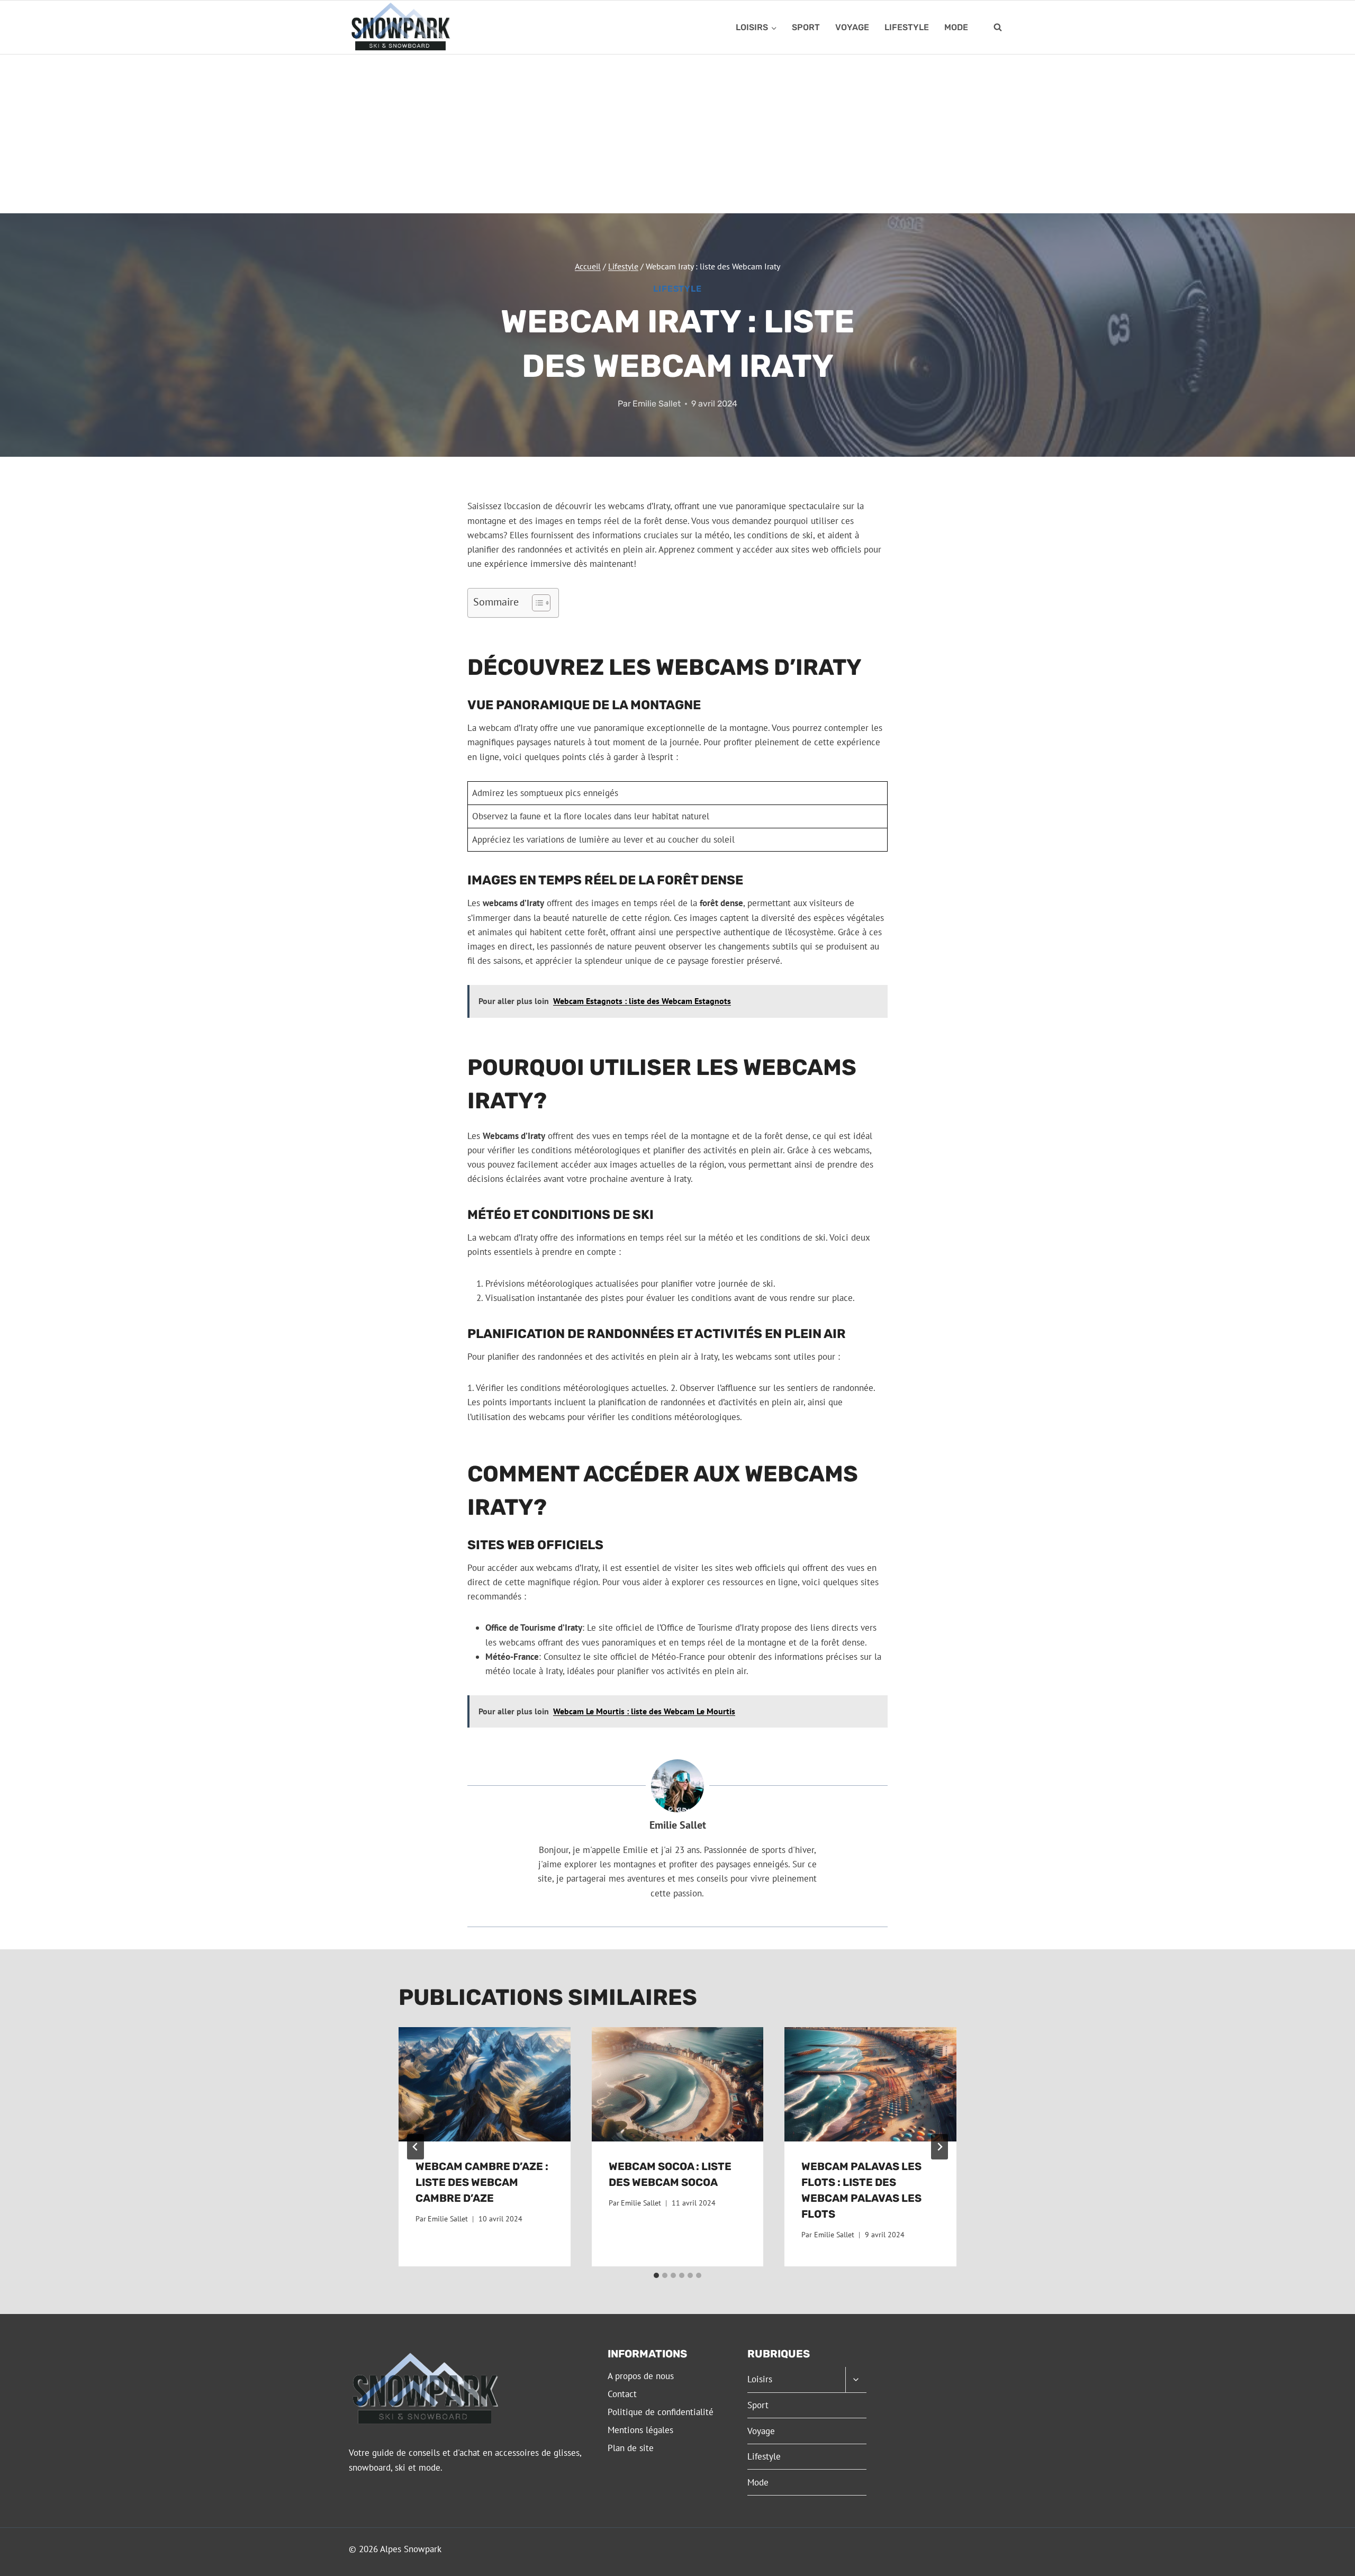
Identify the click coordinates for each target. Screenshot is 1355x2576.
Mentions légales (640, 2430)
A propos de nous (641, 2376)
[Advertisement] (677, 134)
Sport (806, 27)
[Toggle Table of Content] (536, 603)
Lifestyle (907, 27)
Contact (622, 2394)
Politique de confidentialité (661, 2412)
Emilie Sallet (657, 404)
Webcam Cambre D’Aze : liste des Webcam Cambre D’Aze (482, 2182)
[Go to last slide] (415, 2147)
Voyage (852, 27)
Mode (956, 27)
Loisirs (760, 2379)
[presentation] (485, 2084)
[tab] (656, 2275)
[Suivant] (940, 2147)
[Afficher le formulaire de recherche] (998, 28)
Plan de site (631, 2448)
